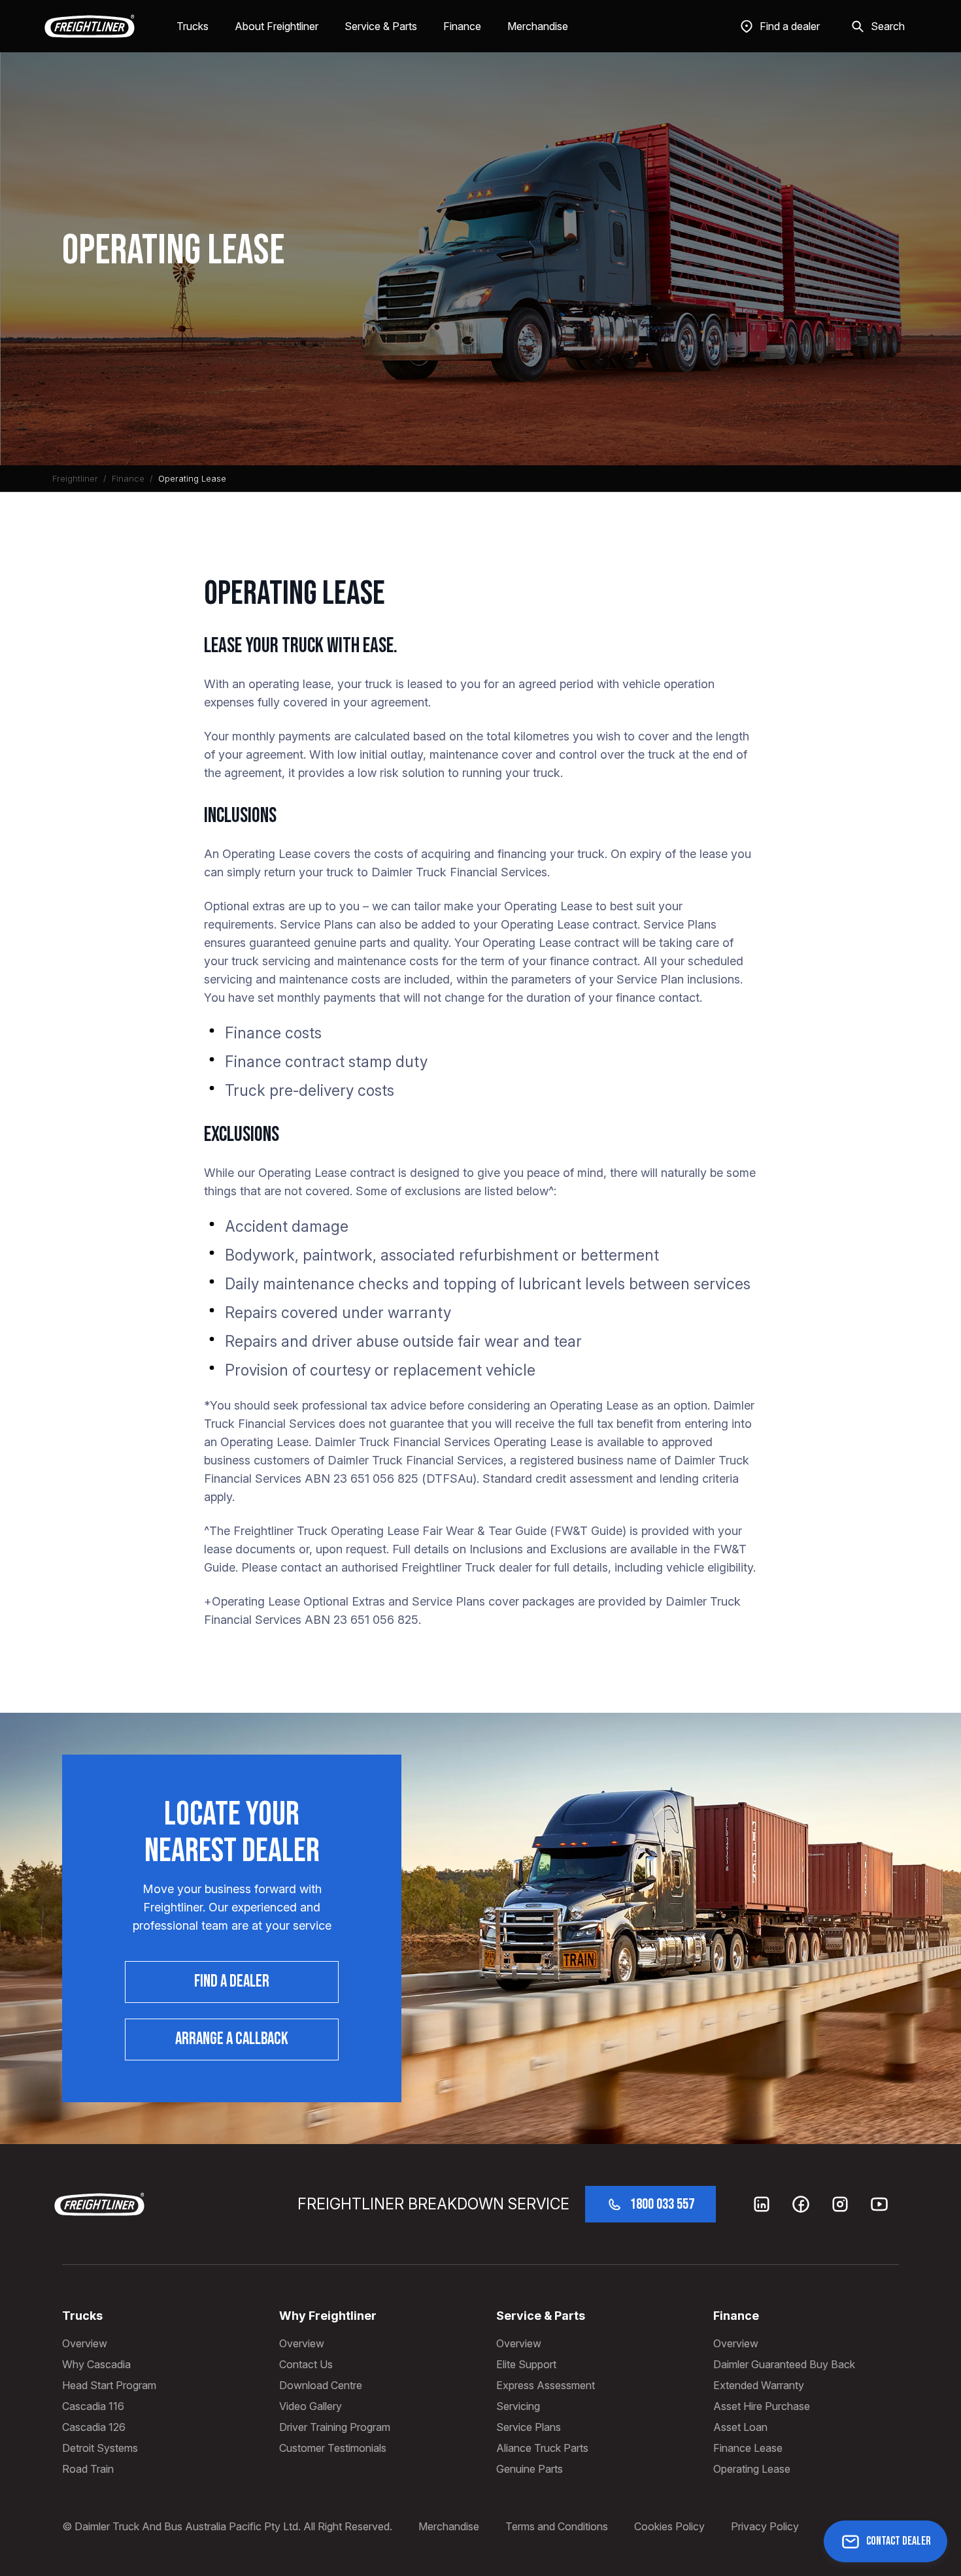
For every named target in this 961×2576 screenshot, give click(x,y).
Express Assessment (546, 2385)
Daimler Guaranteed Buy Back (784, 2364)
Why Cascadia (96, 2364)
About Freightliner (277, 26)
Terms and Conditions (557, 2526)
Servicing (518, 2406)
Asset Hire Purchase (762, 2406)
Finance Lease (748, 2448)
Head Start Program (109, 2385)
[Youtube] (879, 2204)
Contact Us (306, 2364)
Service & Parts (381, 26)
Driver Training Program (335, 2427)
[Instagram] (840, 2204)
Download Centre (321, 2385)
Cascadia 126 (94, 2427)
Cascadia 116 (93, 2406)
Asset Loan (740, 2427)
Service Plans (529, 2427)
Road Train (88, 2469)
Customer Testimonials (333, 2448)
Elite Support (526, 2364)
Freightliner (75, 478)
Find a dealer (232, 1982)
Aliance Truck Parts (542, 2448)
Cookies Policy (669, 2526)
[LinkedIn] (762, 2204)
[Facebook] (801, 2204)
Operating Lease (752, 2469)
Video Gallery (311, 2406)
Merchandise (538, 26)
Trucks (193, 26)
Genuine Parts (530, 2469)
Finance (462, 26)
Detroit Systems (100, 2448)
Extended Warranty (759, 2385)
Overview (85, 2343)
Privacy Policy (765, 2526)
